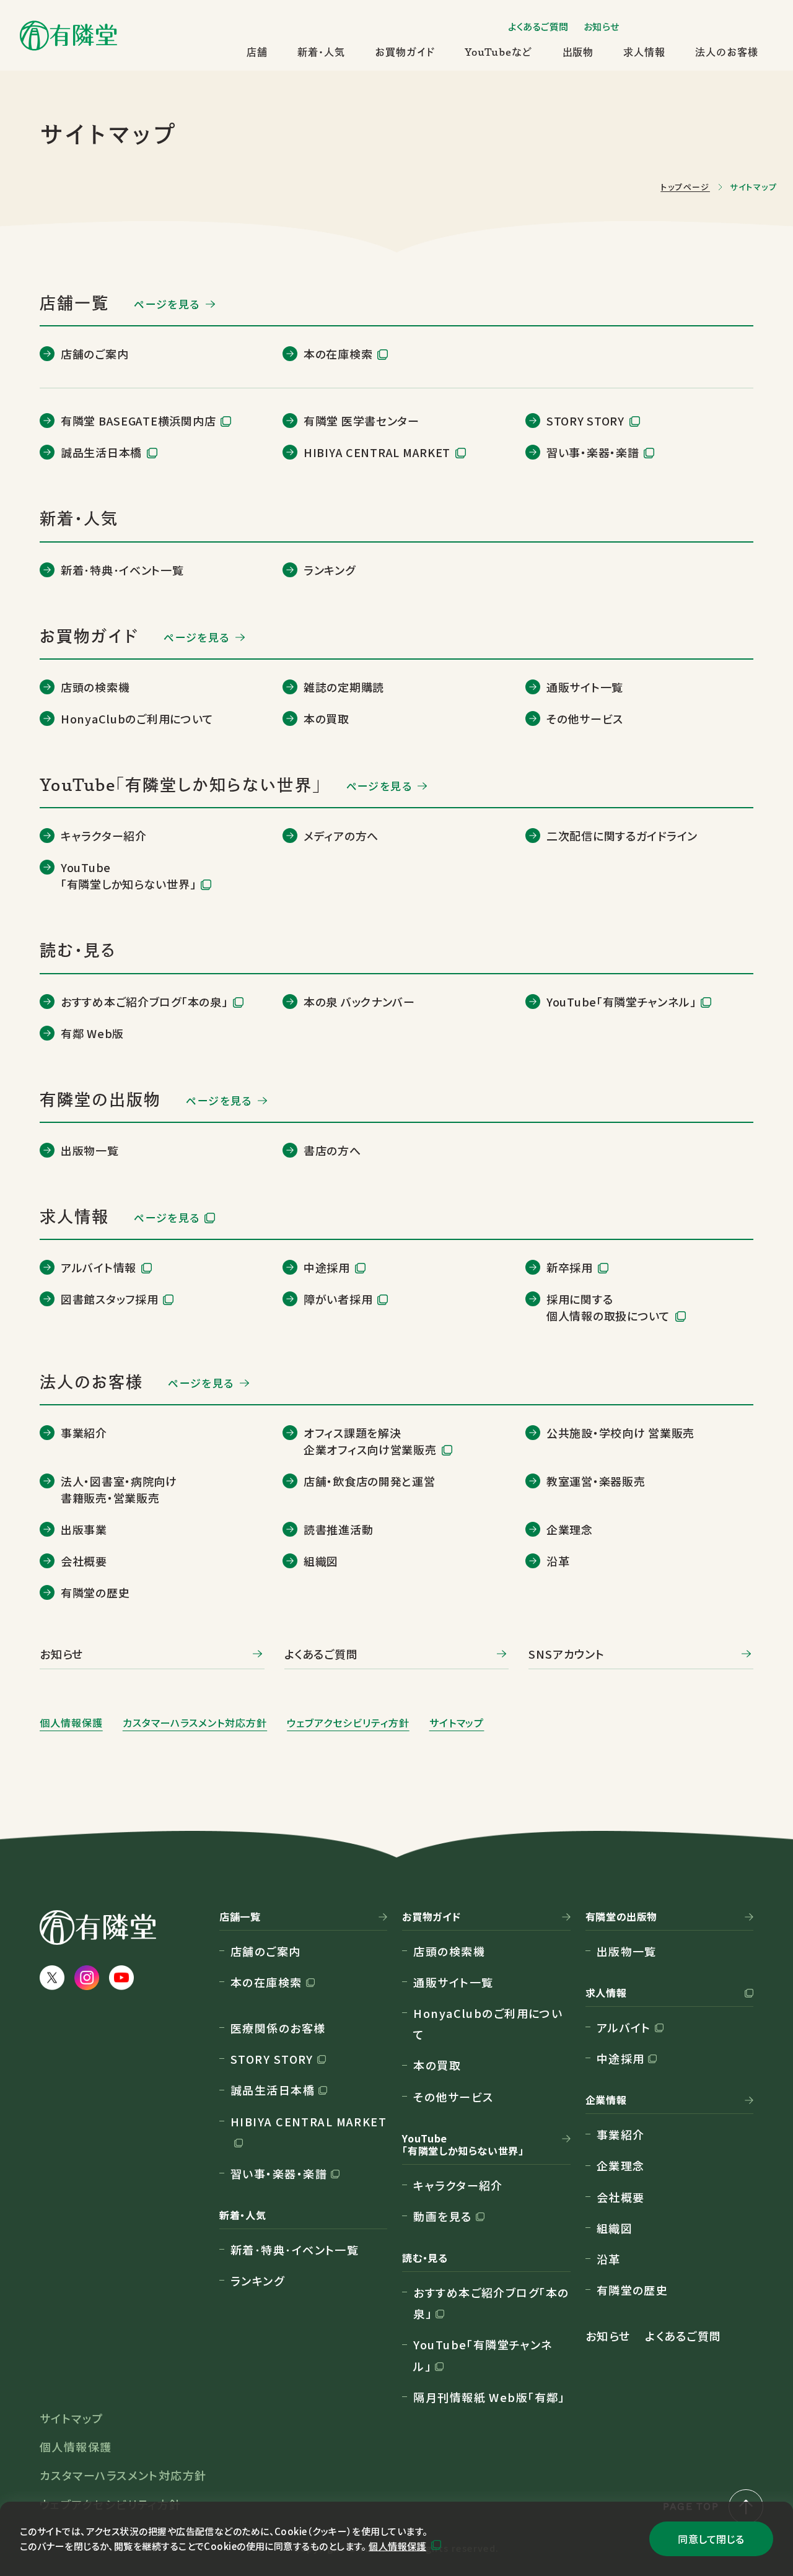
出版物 (578, 52)
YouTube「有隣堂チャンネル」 (483, 2355)
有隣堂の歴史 (633, 2290)
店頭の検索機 (449, 1951)
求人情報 (644, 52)
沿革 (609, 2259)
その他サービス (453, 2097)
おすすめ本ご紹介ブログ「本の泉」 (491, 2303)
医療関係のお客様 (278, 2028)
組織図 (615, 2228)
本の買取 (437, 2065)
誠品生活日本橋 (273, 2090)
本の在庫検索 (266, 1982)
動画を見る (442, 2216)
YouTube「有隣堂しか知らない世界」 (463, 2145)
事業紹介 (621, 2134)
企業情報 (606, 2100)
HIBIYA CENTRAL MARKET (309, 2121)
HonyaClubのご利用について (488, 2024)
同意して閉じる (711, 2539)
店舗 (257, 52)
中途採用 (621, 2058)
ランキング (257, 2281)
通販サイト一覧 (453, 1982)
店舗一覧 (240, 1917)
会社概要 (621, 2197)
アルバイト (624, 2027)
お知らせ (602, 26)
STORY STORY (272, 2059)
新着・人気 (321, 52)
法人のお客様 (727, 52)
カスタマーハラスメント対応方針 (195, 1722)
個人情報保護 (397, 2546)
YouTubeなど (499, 52)
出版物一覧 (627, 1951)
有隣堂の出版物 (621, 1917)
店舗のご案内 (266, 1951)
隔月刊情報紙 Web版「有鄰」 (489, 2397)
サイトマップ (457, 1722)
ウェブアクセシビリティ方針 (348, 1722)
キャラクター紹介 (458, 2185)
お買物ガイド (405, 52)
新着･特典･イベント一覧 (295, 2250)
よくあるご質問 (538, 26)
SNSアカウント (566, 1654)
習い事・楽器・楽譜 (279, 2173)
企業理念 (621, 2165)
